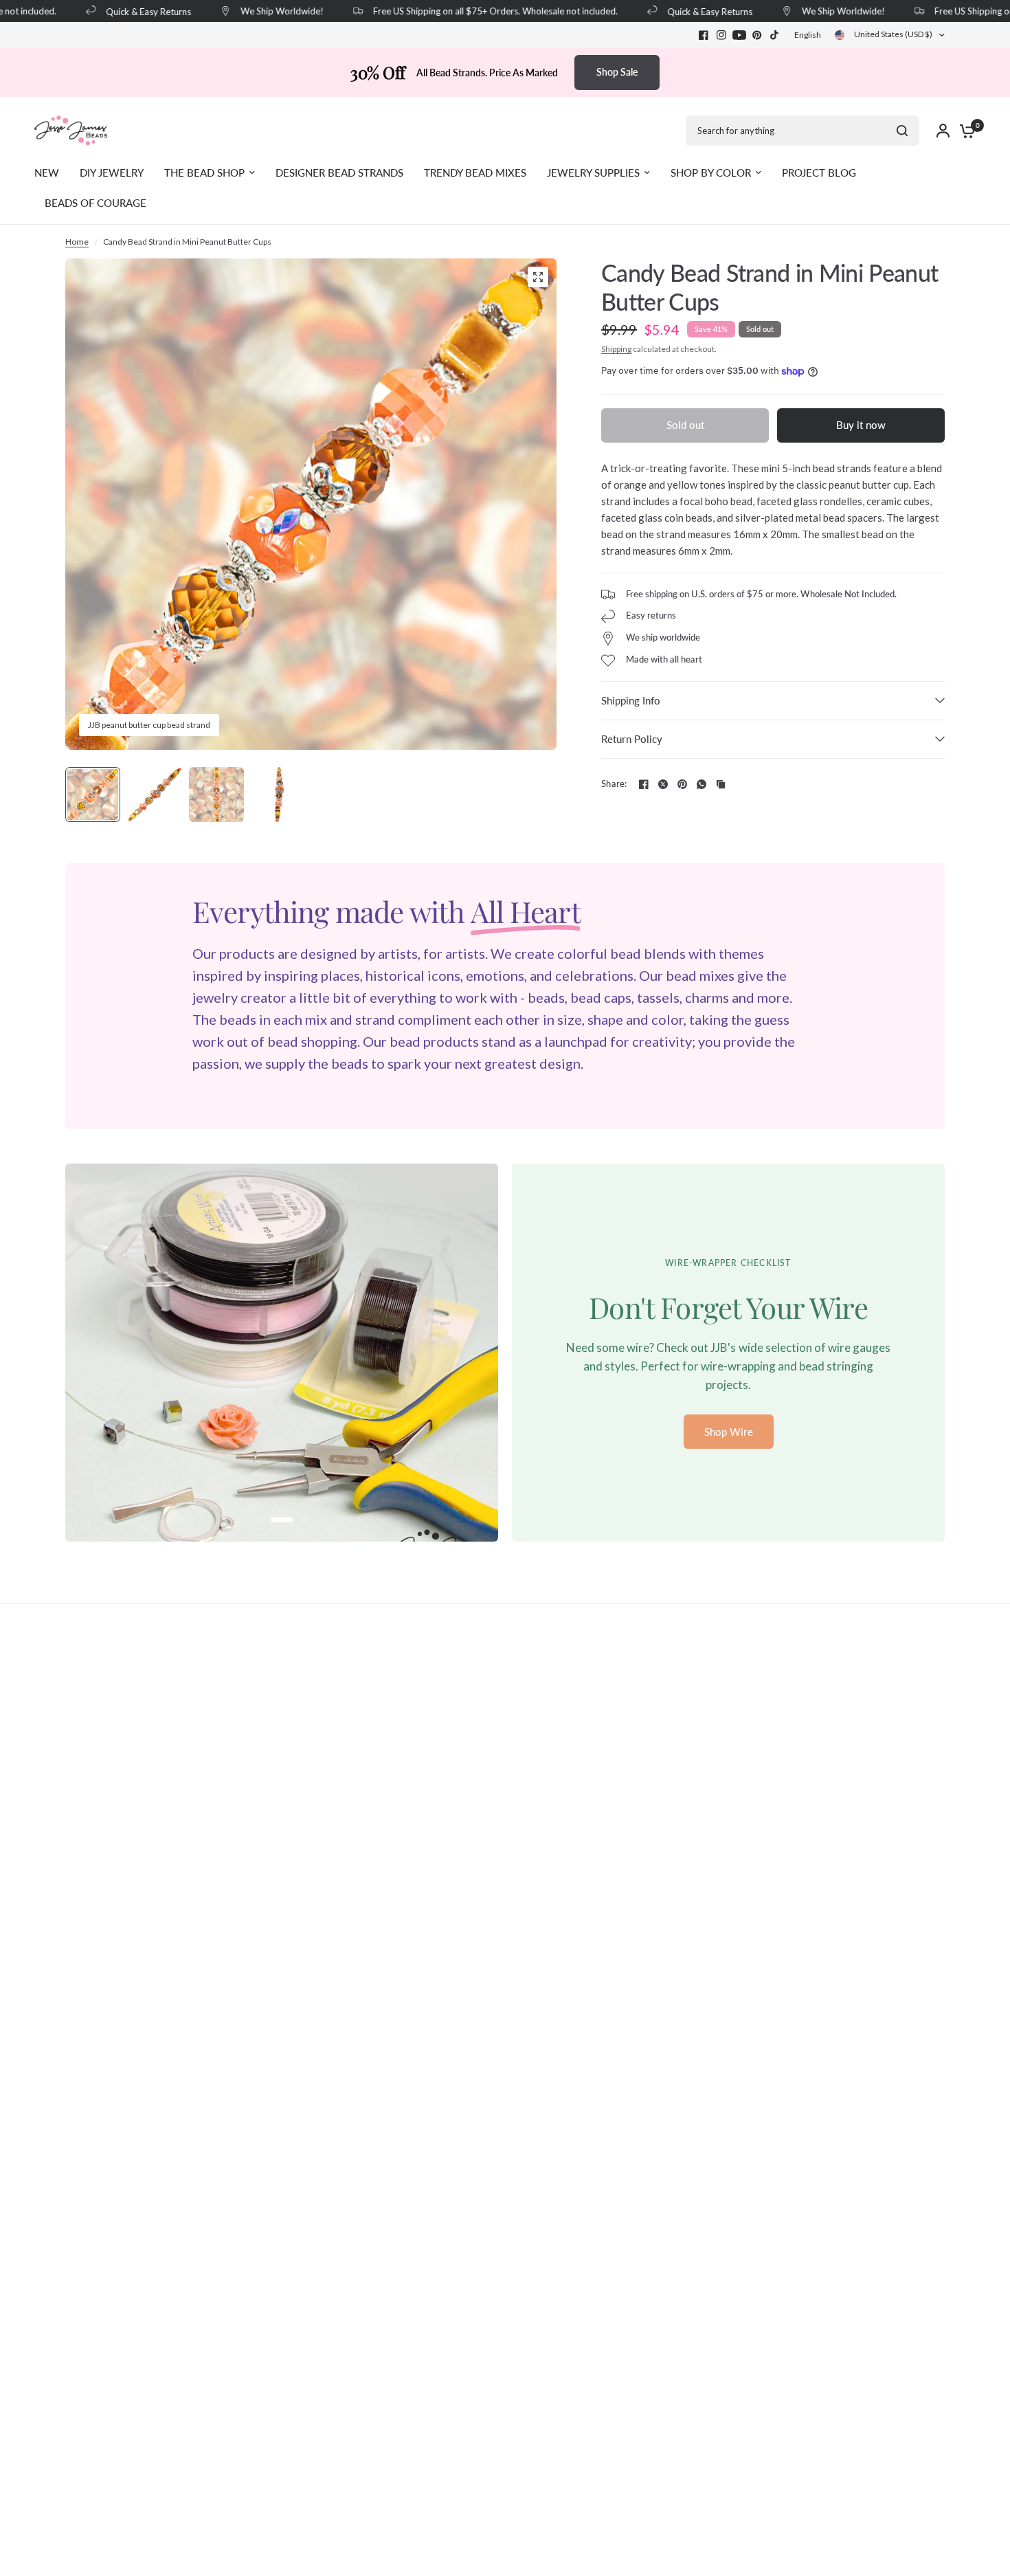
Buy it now (861, 425)
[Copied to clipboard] (721, 784)
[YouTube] (739, 35)
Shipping (616, 349)
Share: (614, 784)
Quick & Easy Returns (127, 11)
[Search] (902, 131)
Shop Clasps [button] (729, 1423)
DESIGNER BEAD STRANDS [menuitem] (339, 173)
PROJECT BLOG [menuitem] (819, 173)
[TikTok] (775, 35)
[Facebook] (704, 35)
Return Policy (632, 739)
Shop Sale (617, 72)
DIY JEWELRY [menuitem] (112, 173)
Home (77, 242)
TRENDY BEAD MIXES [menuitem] (475, 173)
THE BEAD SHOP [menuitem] (204, 173)
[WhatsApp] (702, 784)
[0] (964, 131)
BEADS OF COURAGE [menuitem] (96, 203)
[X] (663, 784)
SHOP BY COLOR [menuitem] (711, 173)
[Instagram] (721, 35)
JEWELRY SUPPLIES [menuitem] (593, 173)
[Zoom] (538, 277)
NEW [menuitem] (47, 173)
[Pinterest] (757, 35)
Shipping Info (631, 700)
